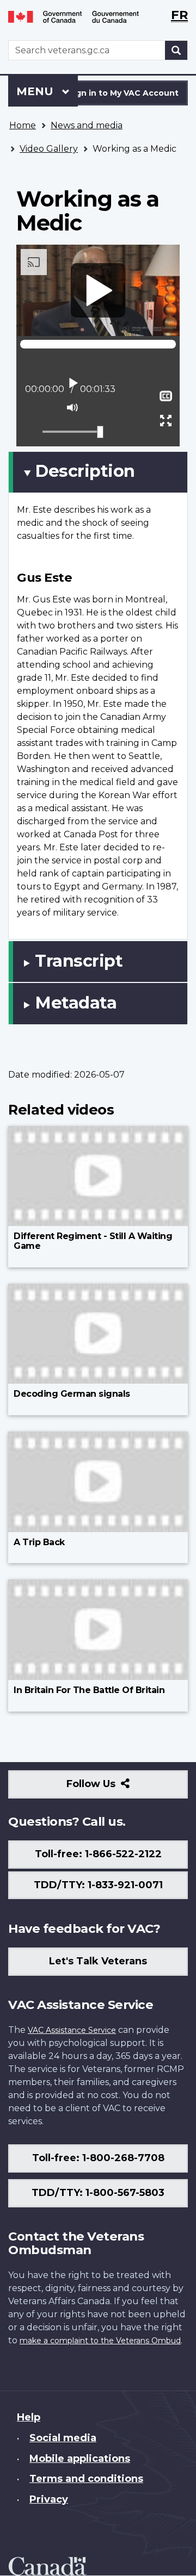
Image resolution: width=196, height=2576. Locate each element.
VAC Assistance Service (72, 2030)
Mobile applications (80, 2459)
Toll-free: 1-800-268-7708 (98, 2158)
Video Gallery (49, 149)
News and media (87, 125)
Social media (63, 2438)
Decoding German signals (72, 1394)
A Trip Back (39, 1542)
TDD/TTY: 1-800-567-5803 (98, 2193)
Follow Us (115, 1788)
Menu (36, 91)
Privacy (49, 2499)
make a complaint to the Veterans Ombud (100, 2341)
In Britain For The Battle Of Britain (89, 1690)
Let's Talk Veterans (98, 1961)
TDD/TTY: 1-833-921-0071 (98, 1885)
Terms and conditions (86, 2479)
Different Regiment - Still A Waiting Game (93, 1241)
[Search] (176, 50)
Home (23, 125)
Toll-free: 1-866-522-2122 (98, 1854)
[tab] (98, 472)
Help (29, 2417)
